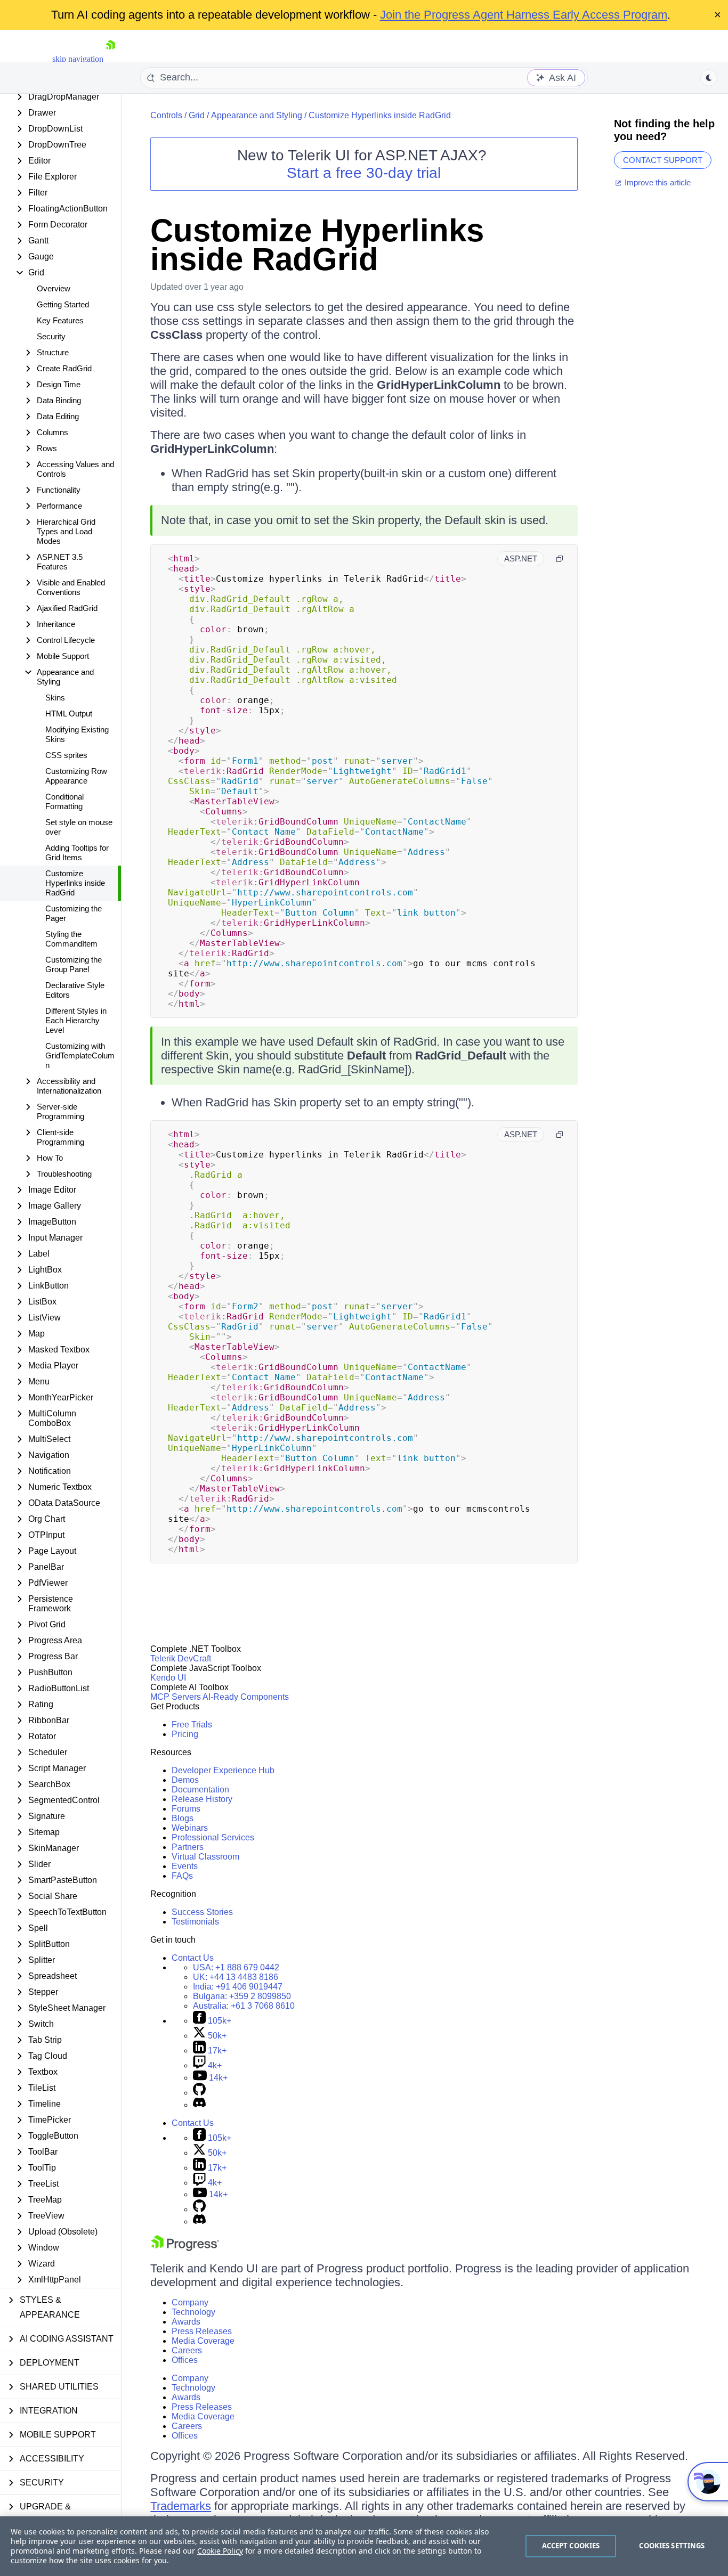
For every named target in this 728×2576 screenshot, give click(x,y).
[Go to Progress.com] (185, 2248)
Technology (193, 2312)
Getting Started (63, 304)
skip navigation (78, 59)
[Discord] (199, 2105)
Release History (202, 1799)
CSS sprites (66, 755)
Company (190, 2302)
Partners (188, 1847)
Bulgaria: (242, 1996)
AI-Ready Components (246, 1697)
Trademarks (181, 2506)
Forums (186, 1809)
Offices (185, 2360)
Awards (186, 2322)
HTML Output (69, 714)
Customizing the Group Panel (74, 964)
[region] (364, 2546)
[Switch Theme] (709, 78)
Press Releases (202, 2331)
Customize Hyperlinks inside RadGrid (75, 883)
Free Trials (192, 1725)
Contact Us (193, 1958)
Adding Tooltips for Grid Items (77, 853)
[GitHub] (199, 2093)
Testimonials (195, 1922)
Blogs (183, 1818)
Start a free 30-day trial (364, 173)
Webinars (190, 1828)
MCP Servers (176, 1697)
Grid (197, 115)
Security (51, 336)
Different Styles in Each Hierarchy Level (76, 1020)
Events (185, 1866)
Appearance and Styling (257, 115)
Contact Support (663, 160)
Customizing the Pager (74, 913)
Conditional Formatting (64, 801)
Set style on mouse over (79, 827)
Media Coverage (203, 2341)
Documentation (200, 1790)
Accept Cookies (571, 2546)
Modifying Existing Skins (77, 734)
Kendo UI (168, 1678)
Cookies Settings (672, 2546)
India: (238, 1987)
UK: (236, 1977)
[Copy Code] (560, 559)
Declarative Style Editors (75, 990)
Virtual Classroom (205, 1857)
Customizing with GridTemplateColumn (80, 1055)
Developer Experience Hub (223, 1770)
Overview (54, 288)
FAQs (182, 1876)
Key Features (60, 320)
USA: (236, 1967)
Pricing (185, 1734)
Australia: (244, 2006)
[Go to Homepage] (110, 59)
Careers (187, 2350)
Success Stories (202, 1912)
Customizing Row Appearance (76, 776)
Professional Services (213, 1837)
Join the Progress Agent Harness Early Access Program (524, 15)
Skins (55, 698)
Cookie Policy (220, 2551)
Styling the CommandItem (71, 939)
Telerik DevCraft (181, 1658)
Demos (185, 1780)
